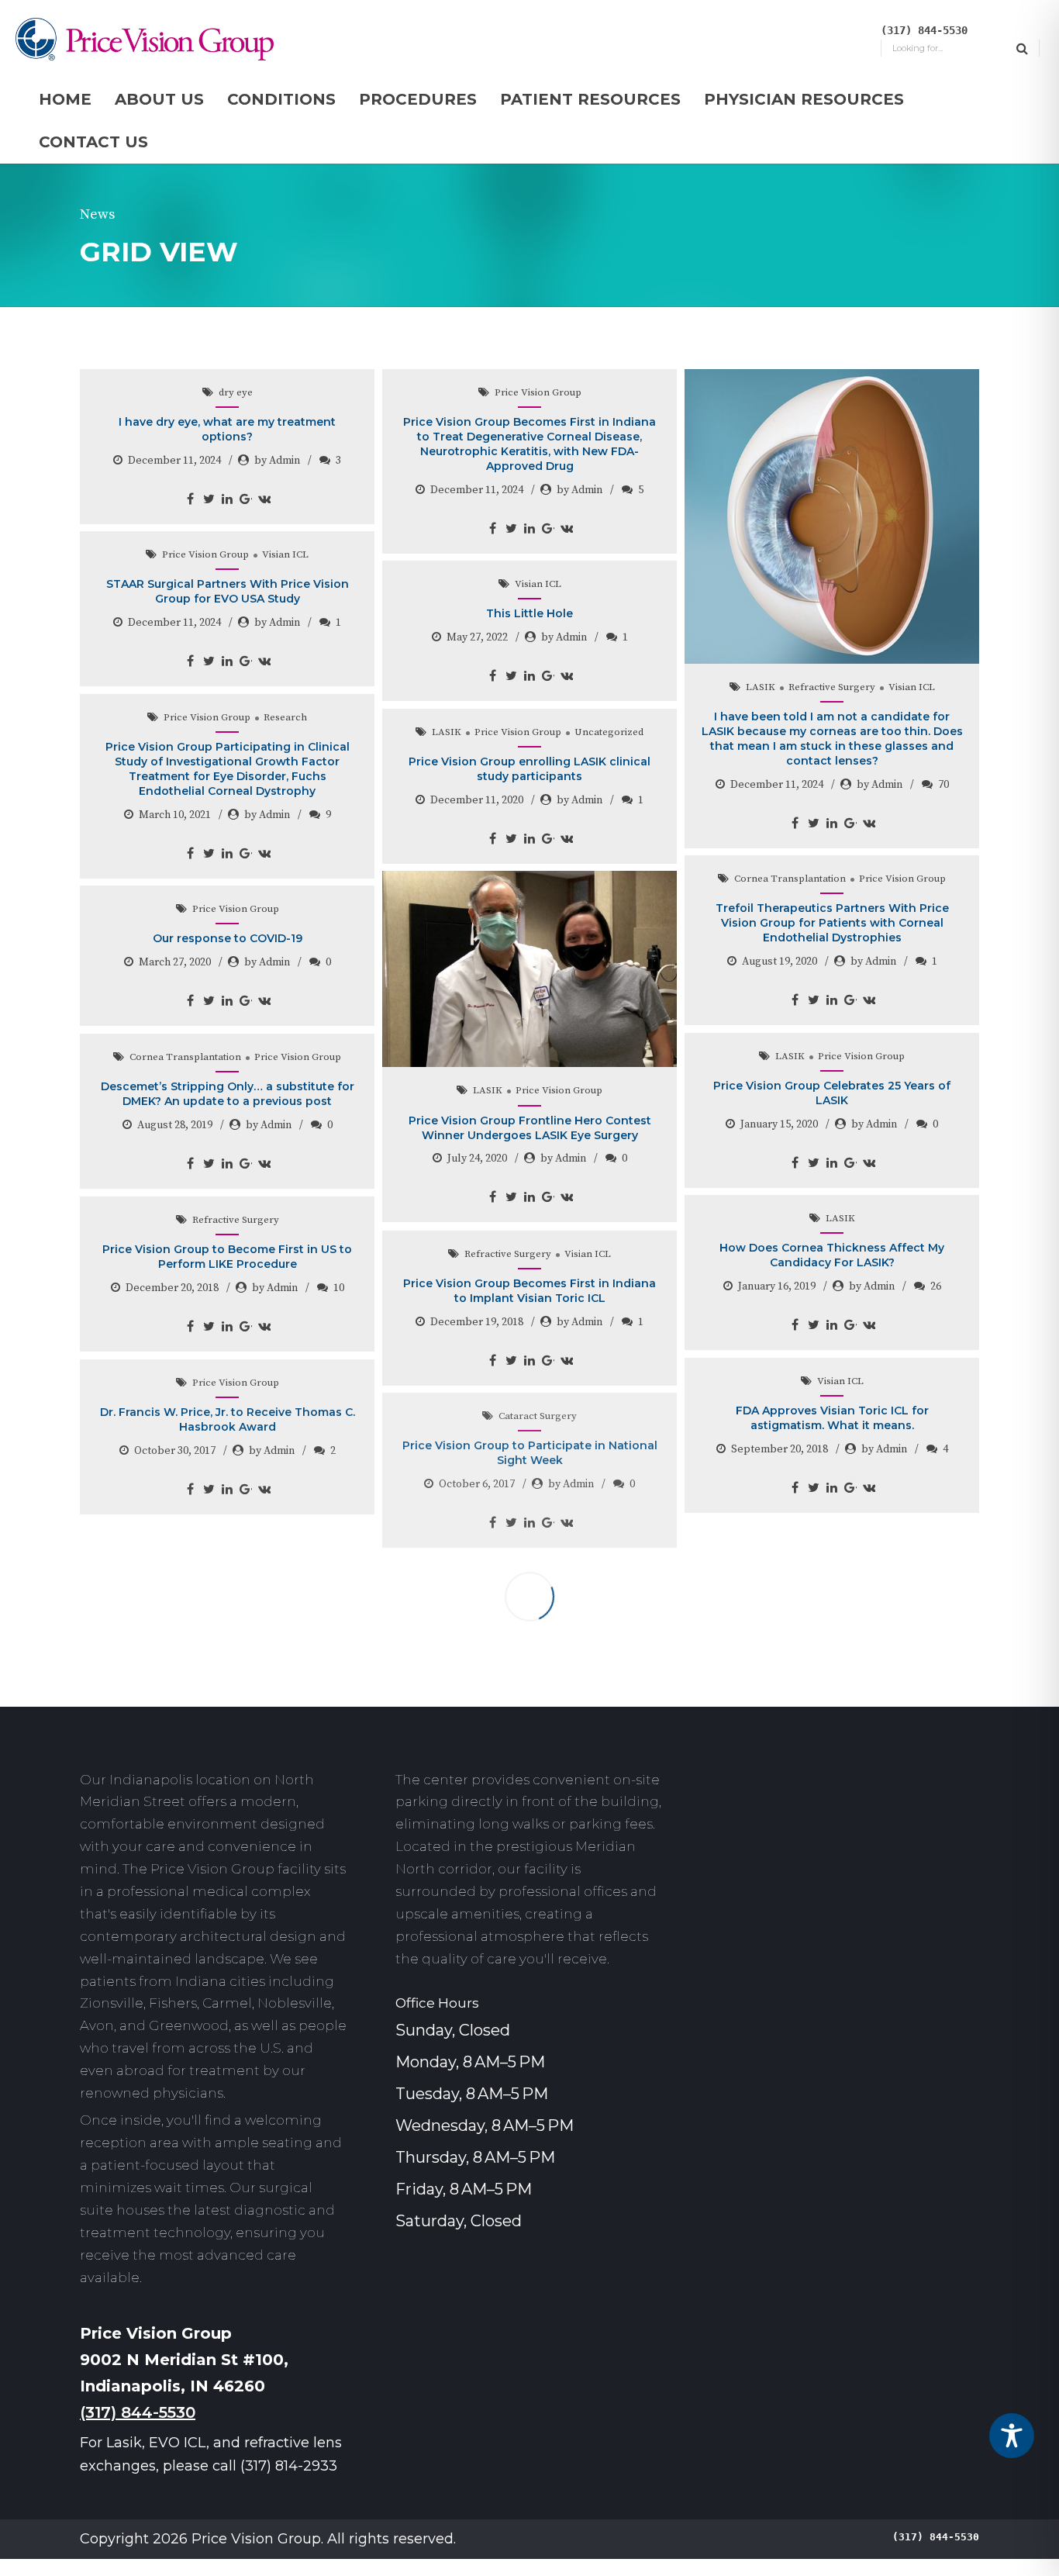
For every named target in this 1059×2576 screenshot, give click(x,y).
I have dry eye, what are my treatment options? (227, 429)
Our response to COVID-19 (228, 938)
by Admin (277, 461)
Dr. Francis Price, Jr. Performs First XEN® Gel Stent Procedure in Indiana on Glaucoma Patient (227, 1589)
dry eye (236, 392)
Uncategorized (609, 732)
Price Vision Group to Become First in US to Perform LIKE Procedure (227, 1257)
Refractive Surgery (832, 687)
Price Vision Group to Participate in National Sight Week (530, 1453)
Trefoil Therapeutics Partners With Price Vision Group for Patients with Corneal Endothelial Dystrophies (832, 923)
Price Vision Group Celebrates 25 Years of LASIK (832, 1093)
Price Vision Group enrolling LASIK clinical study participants (529, 769)
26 (936, 1286)
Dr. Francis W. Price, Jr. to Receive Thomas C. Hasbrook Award (228, 1419)
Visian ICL (912, 687)
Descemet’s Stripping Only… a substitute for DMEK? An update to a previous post (228, 1094)
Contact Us (93, 142)
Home (65, 99)
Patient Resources (590, 99)
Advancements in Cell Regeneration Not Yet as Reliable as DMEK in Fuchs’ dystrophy (832, 1581)
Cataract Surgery (538, 1416)
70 (943, 785)
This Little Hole (529, 613)
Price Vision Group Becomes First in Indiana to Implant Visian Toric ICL (529, 1291)
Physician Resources (804, 99)
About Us (159, 99)
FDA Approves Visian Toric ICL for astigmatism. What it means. (832, 1418)
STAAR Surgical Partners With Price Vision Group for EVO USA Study (228, 591)
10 (339, 1288)
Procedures (418, 99)
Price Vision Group (538, 392)
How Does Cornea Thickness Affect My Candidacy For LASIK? (832, 1255)
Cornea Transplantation (790, 879)
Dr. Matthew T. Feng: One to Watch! (529, 1608)
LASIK (761, 687)
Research (285, 717)
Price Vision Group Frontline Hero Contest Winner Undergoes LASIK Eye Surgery (530, 1128)
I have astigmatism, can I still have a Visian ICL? (530, 1764)
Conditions (281, 99)
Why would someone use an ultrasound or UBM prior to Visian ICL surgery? (228, 1759)
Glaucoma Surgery (236, 1545)
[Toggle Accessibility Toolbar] (1012, 2436)
